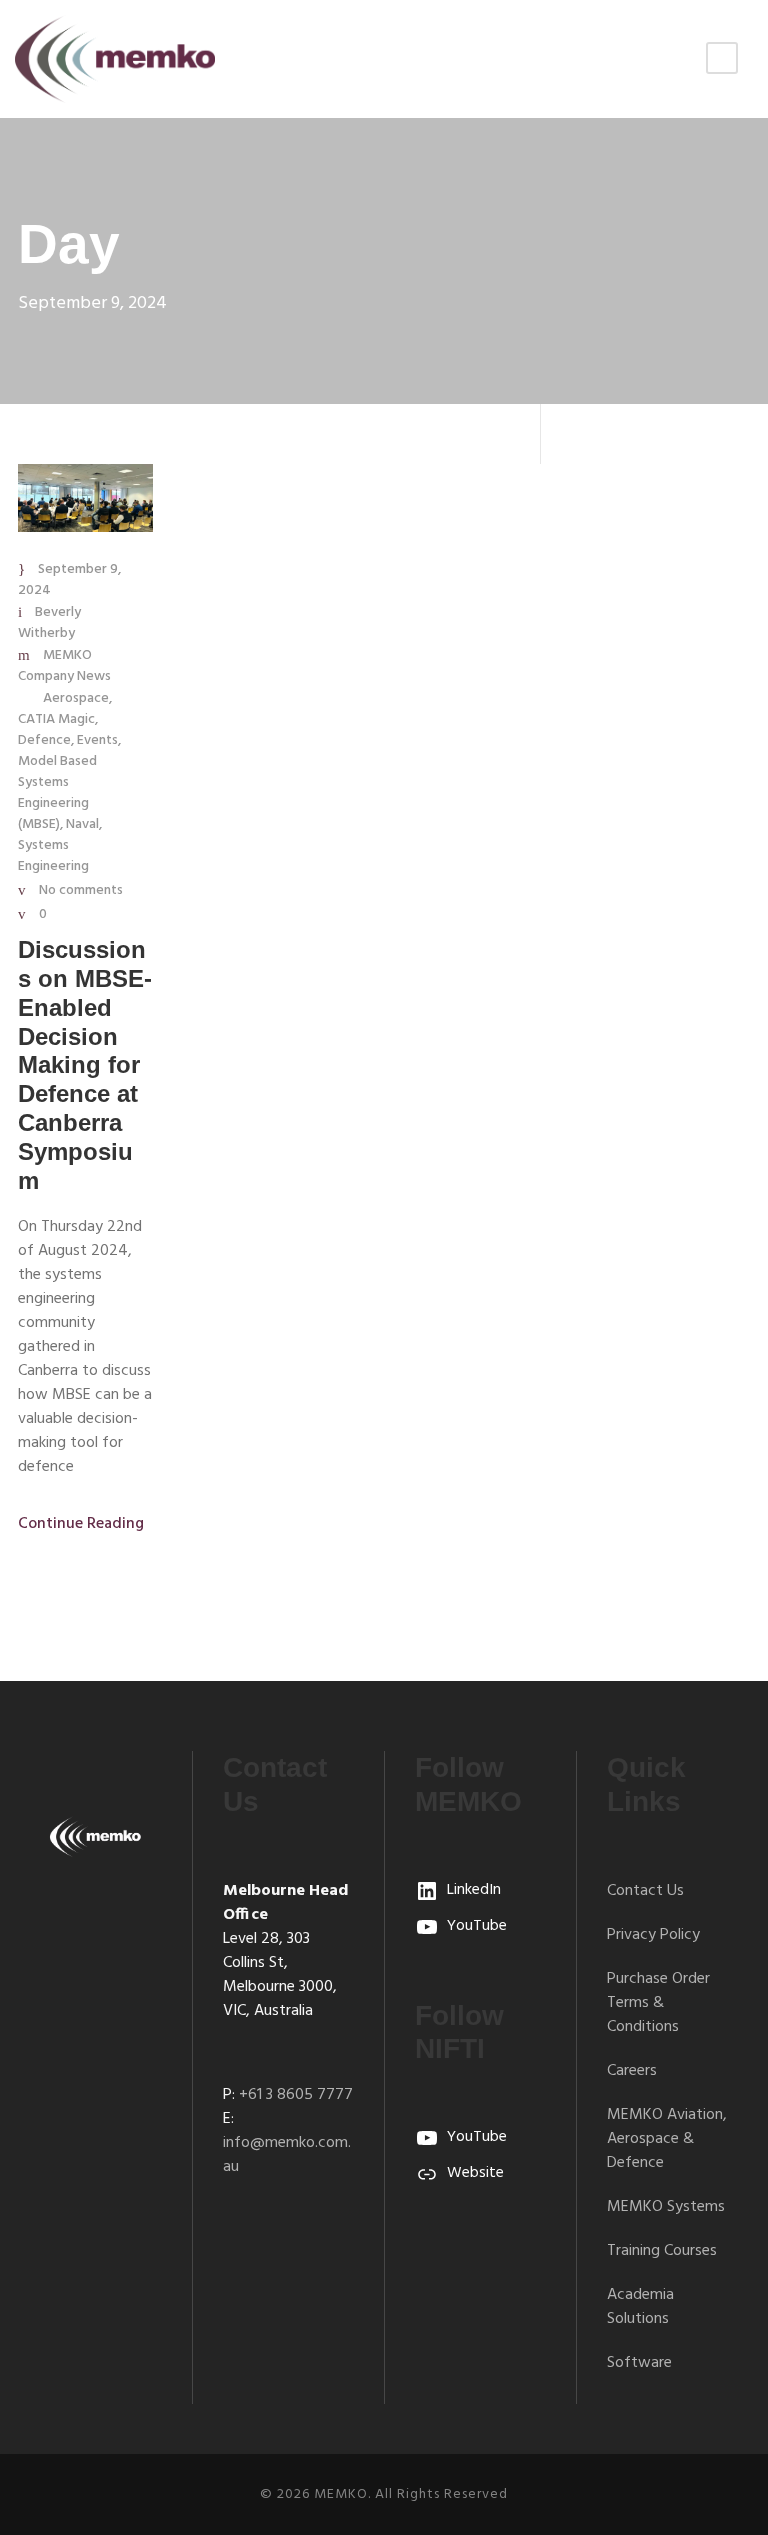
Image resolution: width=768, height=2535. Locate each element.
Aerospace (76, 698)
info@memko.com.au (287, 2155)
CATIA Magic (56, 719)
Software (639, 2363)
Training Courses (662, 2251)
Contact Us (645, 1891)
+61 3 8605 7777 (296, 2095)
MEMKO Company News (64, 666)
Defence (44, 740)
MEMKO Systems (666, 2207)
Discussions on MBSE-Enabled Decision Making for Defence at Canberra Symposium (85, 1064)
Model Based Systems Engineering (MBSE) (57, 793)
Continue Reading (81, 1524)
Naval (82, 824)
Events (97, 740)
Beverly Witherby (49, 623)
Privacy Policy (653, 1935)
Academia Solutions (640, 2307)
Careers (632, 2071)
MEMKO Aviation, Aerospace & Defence (667, 2139)
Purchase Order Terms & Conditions (658, 2003)
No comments (81, 890)
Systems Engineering (53, 856)
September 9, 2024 (69, 580)
